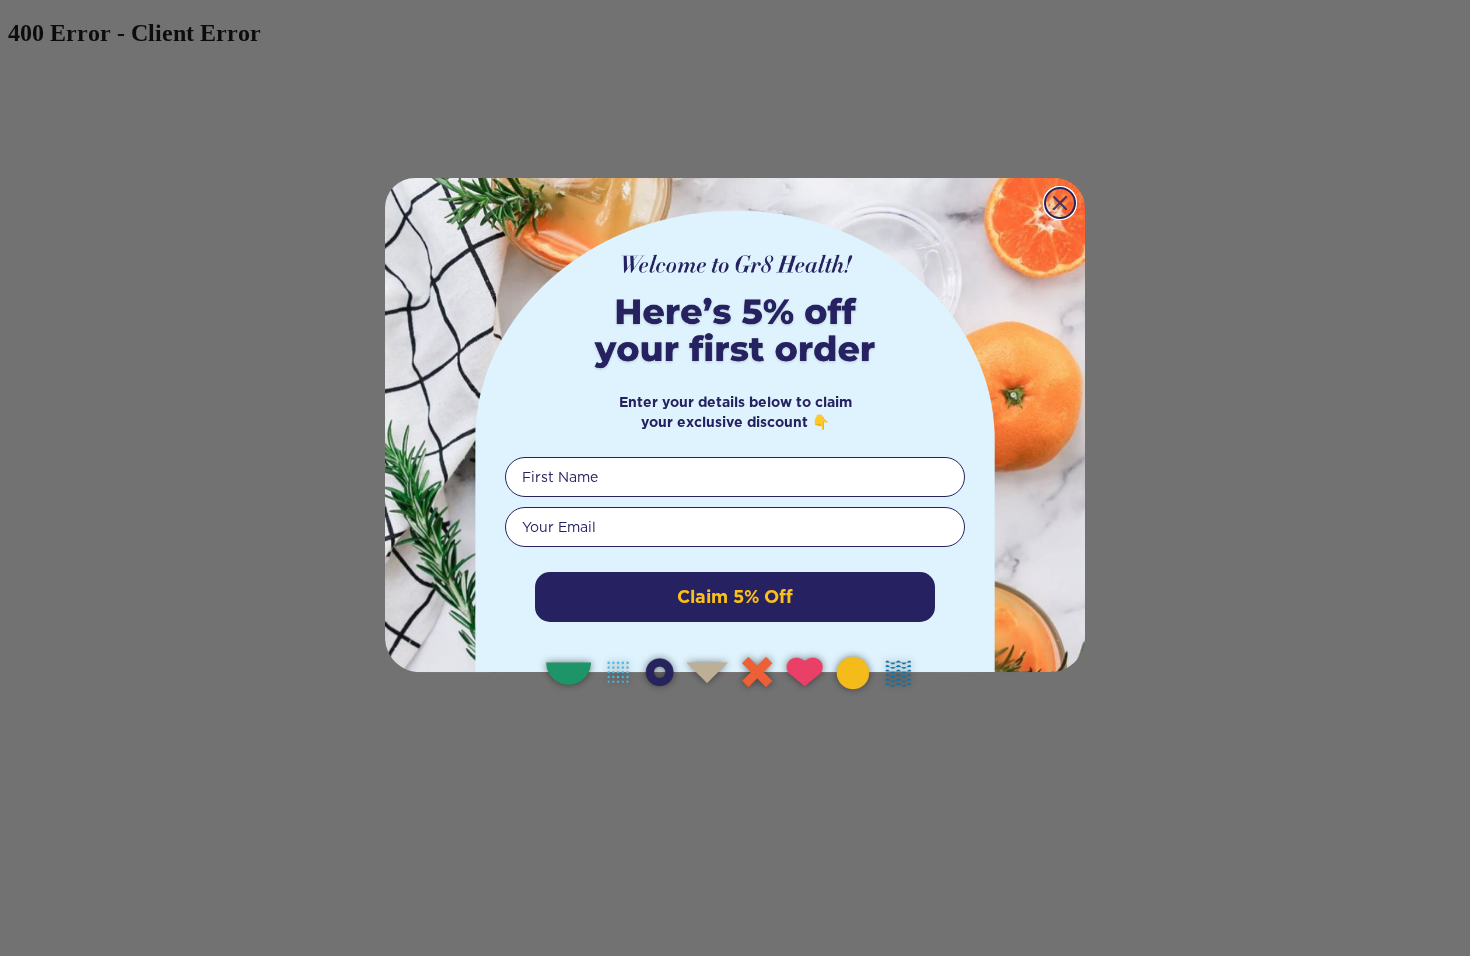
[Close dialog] (1060, 203)
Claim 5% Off (735, 596)
